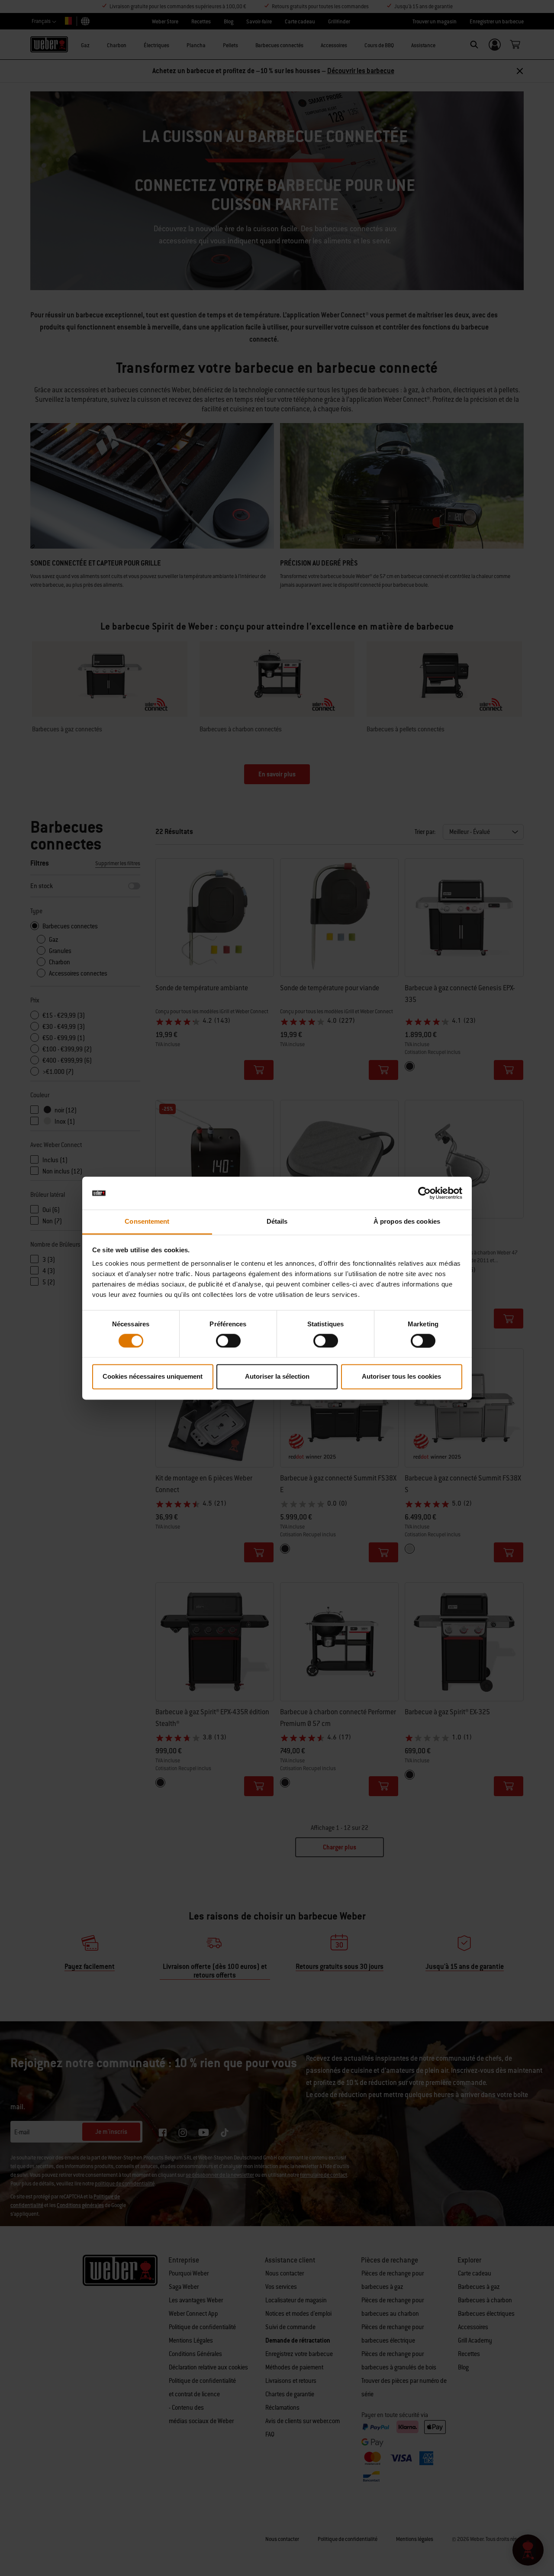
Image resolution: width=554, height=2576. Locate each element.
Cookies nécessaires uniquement (153, 1377)
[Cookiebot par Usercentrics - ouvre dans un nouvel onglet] (424, 1193)
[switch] (228, 1341)
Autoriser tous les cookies (401, 1377)
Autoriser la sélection (277, 1377)
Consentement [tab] (147, 1222)
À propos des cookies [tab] (407, 1222)
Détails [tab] (277, 1222)
